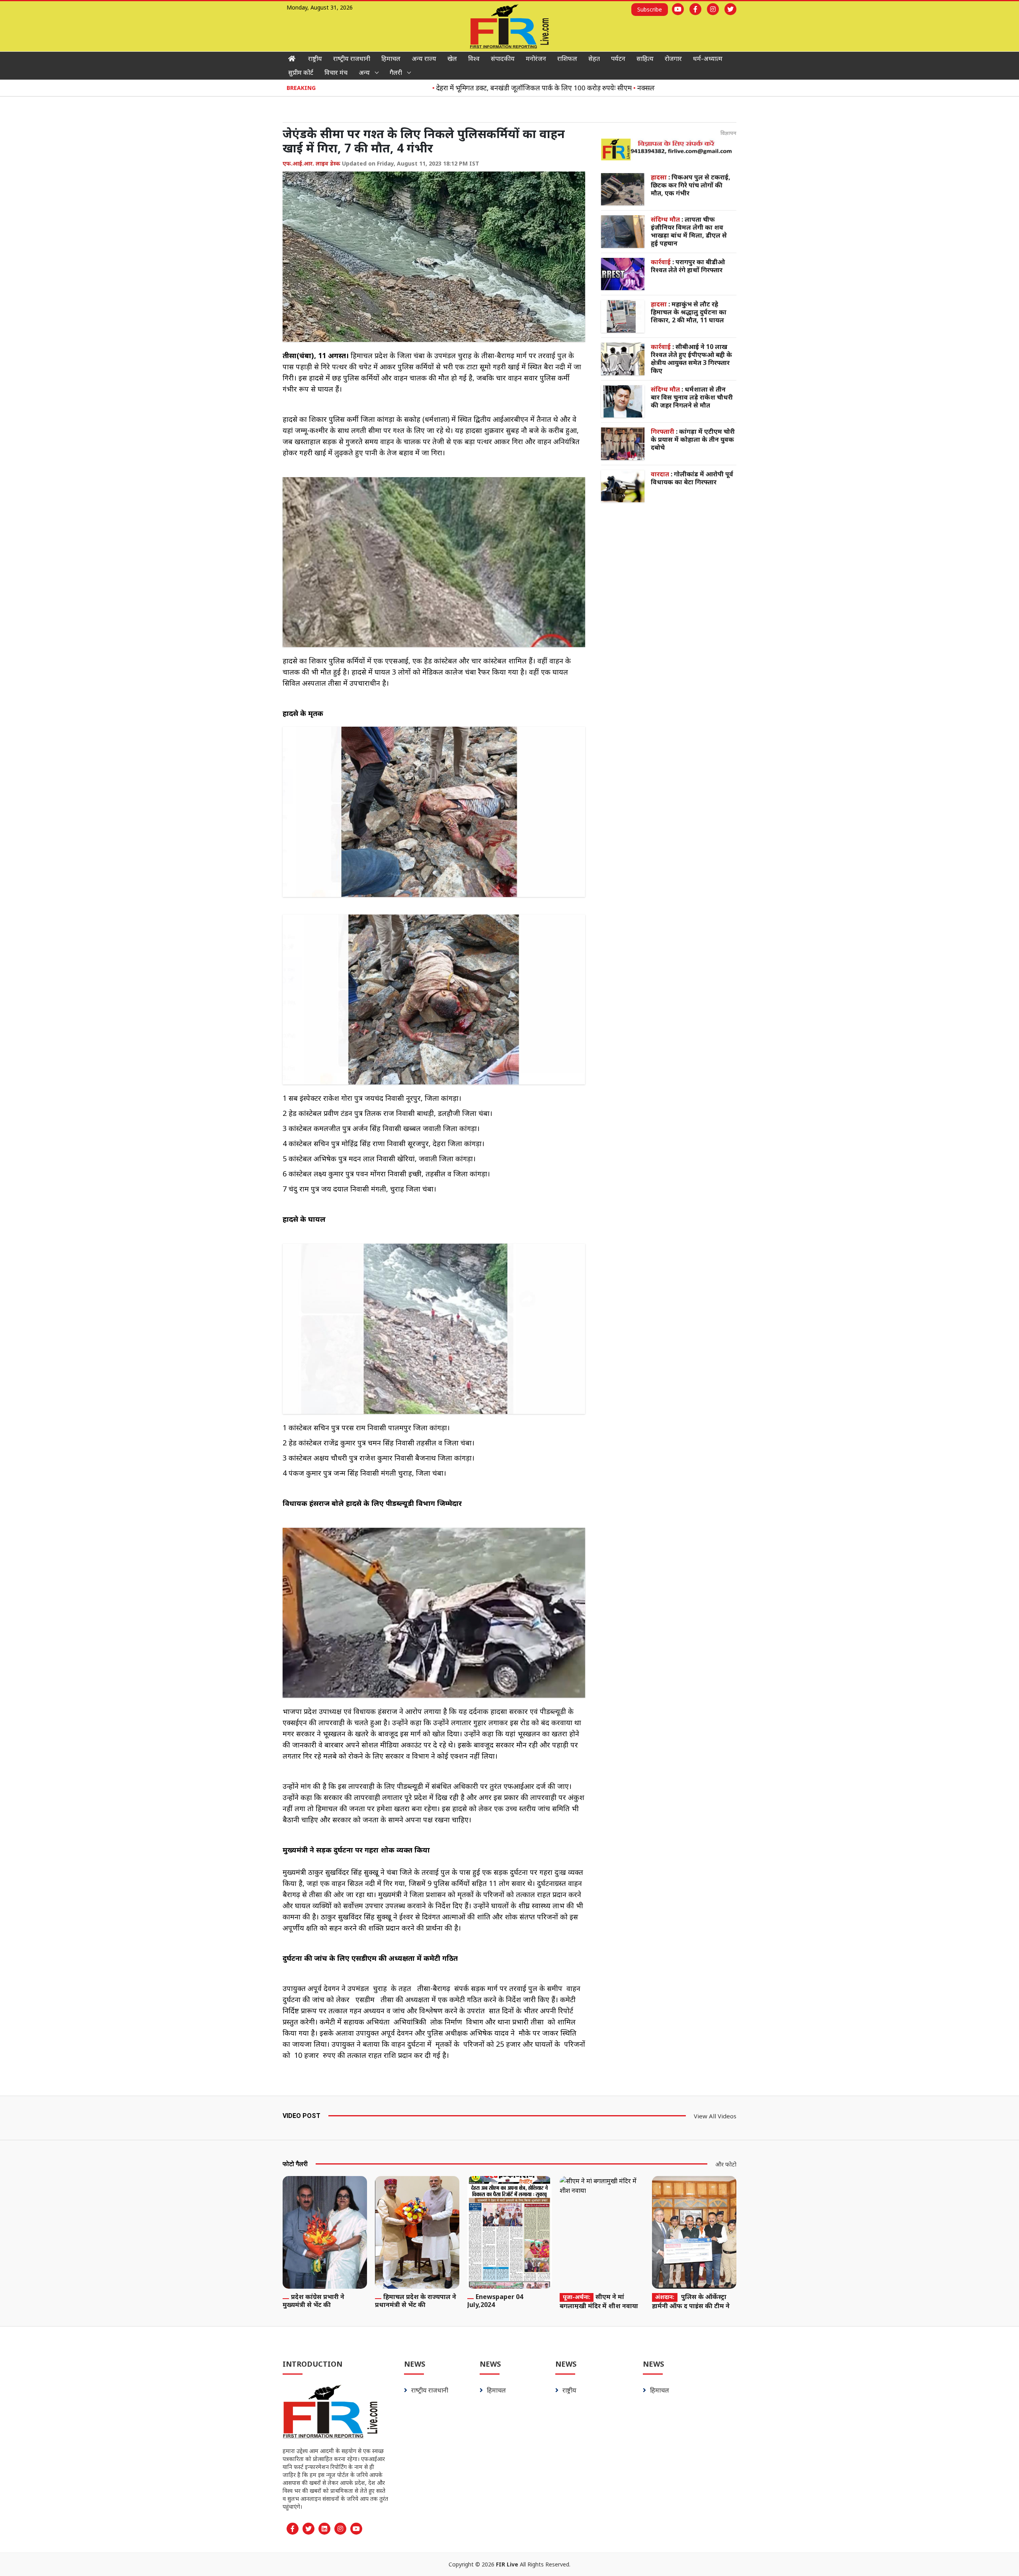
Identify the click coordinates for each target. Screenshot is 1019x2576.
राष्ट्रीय (315, 59)
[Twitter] (730, 9)
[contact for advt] (669, 149)
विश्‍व (474, 59)
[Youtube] (678, 9)
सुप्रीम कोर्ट (301, 72)
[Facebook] (695, 9)
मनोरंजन (536, 59)
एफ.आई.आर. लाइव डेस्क (311, 163)
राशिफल (567, 59)
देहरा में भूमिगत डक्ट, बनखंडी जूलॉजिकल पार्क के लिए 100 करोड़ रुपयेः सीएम (470, 88)
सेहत (594, 59)
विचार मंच (336, 72)
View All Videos (715, 2116)
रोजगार (673, 59)
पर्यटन (618, 59)
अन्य (364, 72)
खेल (452, 59)
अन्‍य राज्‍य (424, 59)
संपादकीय (503, 59)
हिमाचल (391, 59)
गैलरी (396, 72)
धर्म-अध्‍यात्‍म (708, 59)
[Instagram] (713, 9)
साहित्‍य (645, 59)
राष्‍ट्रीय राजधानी (352, 59)
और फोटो (726, 2164)
